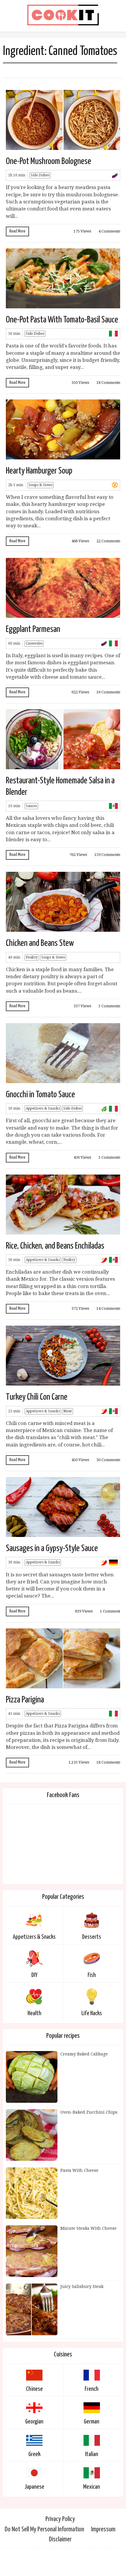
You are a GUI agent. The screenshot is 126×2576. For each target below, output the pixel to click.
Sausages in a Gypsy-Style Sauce (52, 1548)
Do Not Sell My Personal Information (44, 2529)
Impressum (103, 2529)
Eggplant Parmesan (33, 629)
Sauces (31, 806)
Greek (34, 2454)
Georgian (34, 2422)
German (92, 2422)
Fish (92, 1975)
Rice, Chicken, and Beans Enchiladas (55, 1246)
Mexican (92, 2487)
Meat (68, 1411)
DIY (34, 1975)
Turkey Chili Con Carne (37, 1397)
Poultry (32, 957)
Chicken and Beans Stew (40, 943)
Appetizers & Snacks (43, 1108)
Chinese (34, 2389)
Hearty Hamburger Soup (39, 471)
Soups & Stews (41, 485)
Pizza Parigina (25, 1700)
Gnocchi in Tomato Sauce (40, 1095)
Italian (92, 2454)
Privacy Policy (60, 2519)
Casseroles (34, 643)
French (92, 2389)
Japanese (34, 2487)
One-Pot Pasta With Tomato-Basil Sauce (62, 320)
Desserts (92, 1937)
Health (34, 2013)
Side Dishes (40, 175)
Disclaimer (60, 2539)
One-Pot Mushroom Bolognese (48, 161)
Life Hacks (92, 2013)
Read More (17, 231)
